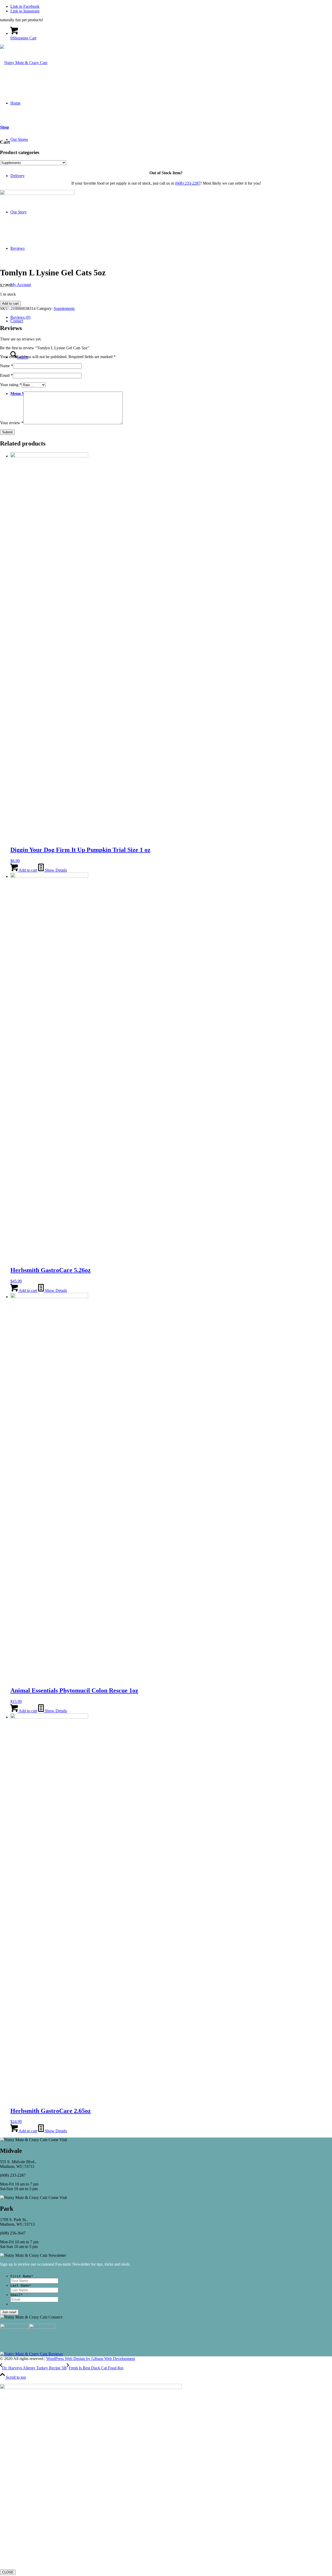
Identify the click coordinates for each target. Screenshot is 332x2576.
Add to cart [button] (27, 870)
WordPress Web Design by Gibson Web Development (91, 2359)
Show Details (55, 870)
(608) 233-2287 (188, 183)
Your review (12, 423)
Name (6, 366)
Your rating (11, 385)
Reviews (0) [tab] (20, 317)
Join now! (9, 2312)
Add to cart (10, 304)
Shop (5, 127)
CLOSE (8, 2572)
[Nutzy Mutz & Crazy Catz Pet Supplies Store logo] (24, 63)
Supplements (64, 308)
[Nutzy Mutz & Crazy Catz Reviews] (31, 2354)
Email (6, 375)
